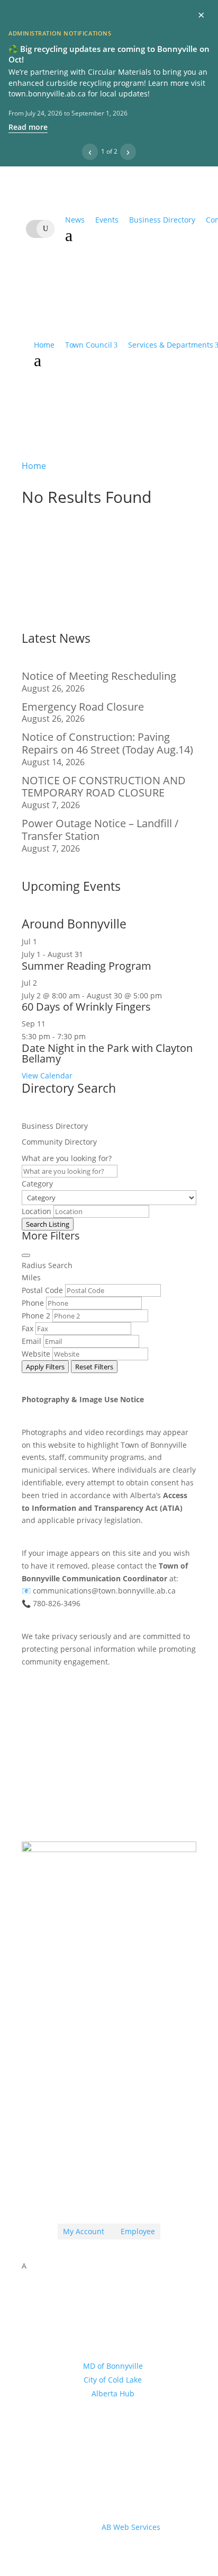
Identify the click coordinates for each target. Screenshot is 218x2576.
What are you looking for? (67, 1158)
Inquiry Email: (77, 2059)
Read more (28, 127)
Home (44, 345)
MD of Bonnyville (113, 2366)
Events (107, 220)
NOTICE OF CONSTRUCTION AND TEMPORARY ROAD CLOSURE (104, 787)
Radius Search (47, 1265)
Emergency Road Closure (83, 707)
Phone (33, 1303)
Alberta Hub (113, 2393)
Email (31, 1341)
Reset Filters (94, 1367)
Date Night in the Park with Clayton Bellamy (107, 1053)
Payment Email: (81, 2103)
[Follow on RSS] (88, 2191)
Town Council (89, 345)
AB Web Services (131, 2527)
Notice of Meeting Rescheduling (99, 676)
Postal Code (42, 1290)
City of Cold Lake (113, 2380)
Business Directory (162, 220)
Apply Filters (45, 1367)
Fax (28, 1328)
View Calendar (47, 1075)
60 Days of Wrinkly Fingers (86, 1007)
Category (37, 1184)
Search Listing (48, 1224)
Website (36, 1354)
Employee (135, 2231)
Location (37, 1211)
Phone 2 (36, 1316)
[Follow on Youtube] (130, 2191)
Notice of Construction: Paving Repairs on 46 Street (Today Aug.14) (107, 743)
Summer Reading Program (87, 966)
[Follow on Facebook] (109, 2191)
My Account (84, 2231)
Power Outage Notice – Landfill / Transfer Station (100, 830)
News (75, 220)
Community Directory (59, 1142)
